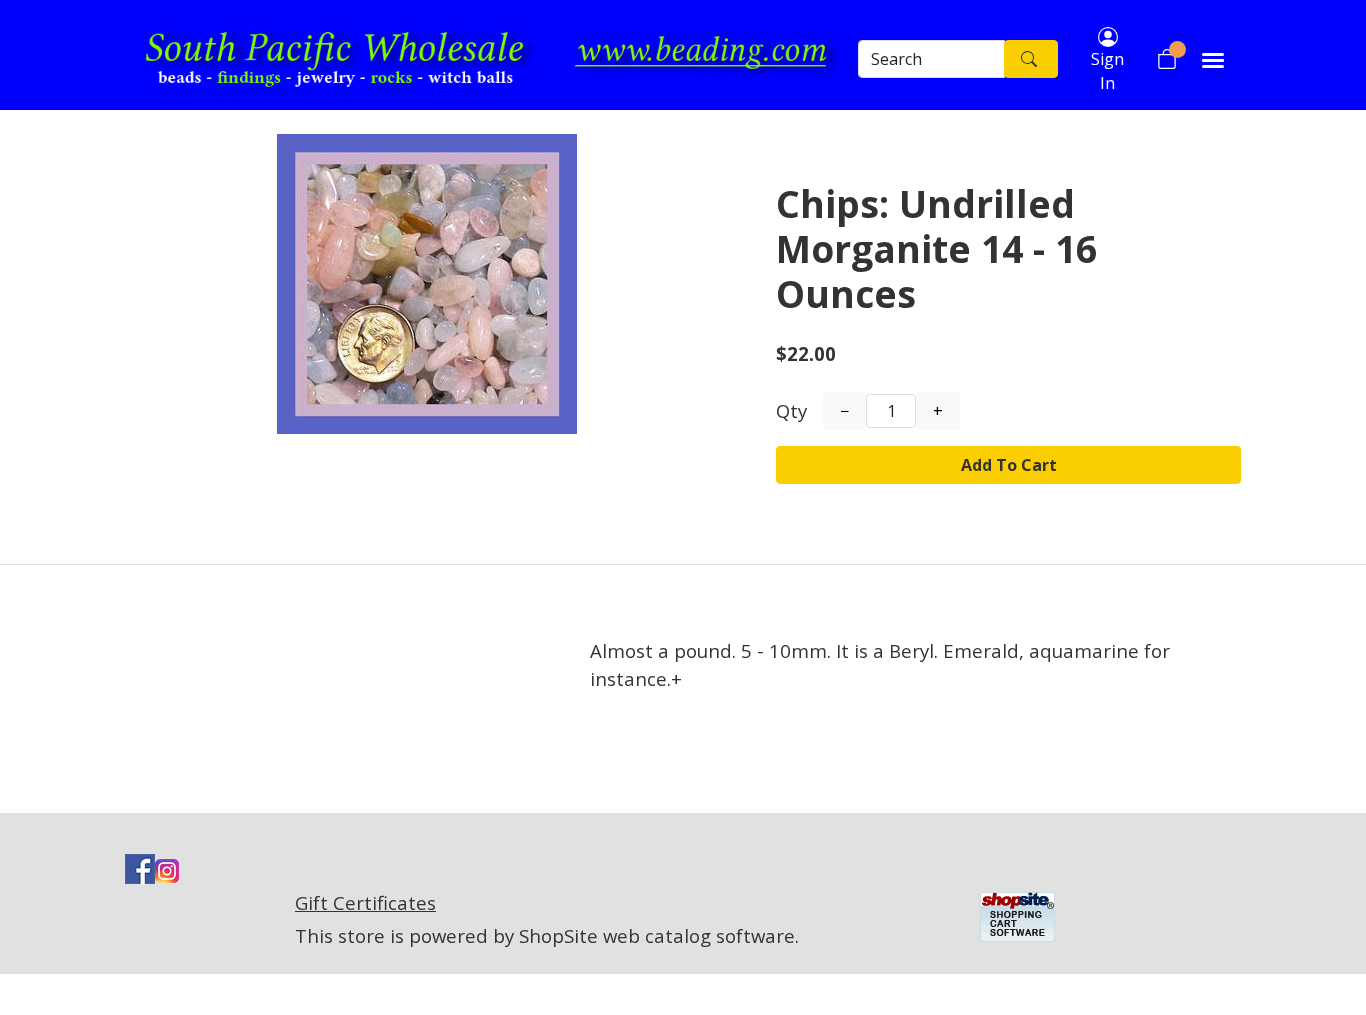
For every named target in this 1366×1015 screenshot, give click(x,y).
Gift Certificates (365, 902)
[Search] (1031, 59)
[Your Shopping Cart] (1167, 59)
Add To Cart (1009, 465)
